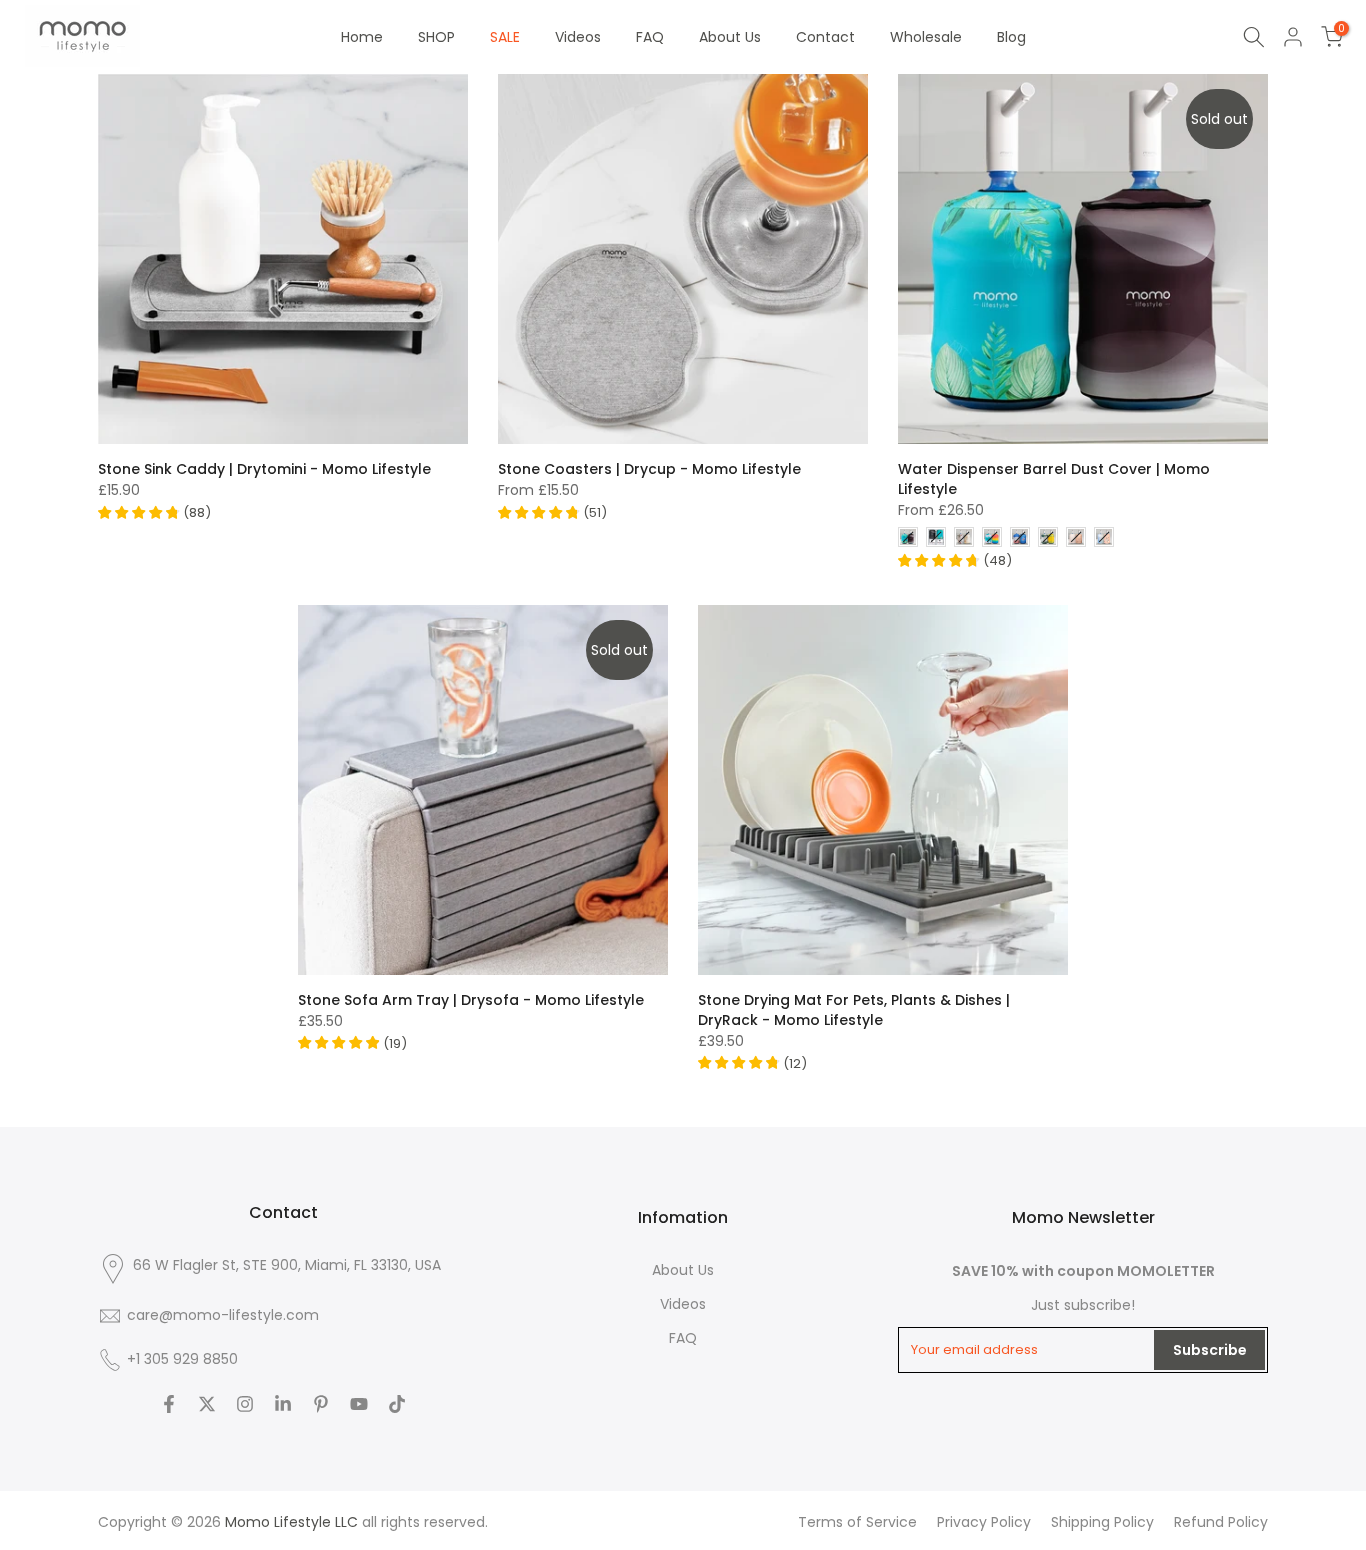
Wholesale (926, 37)
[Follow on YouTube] (359, 1404)
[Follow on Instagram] (245, 1404)
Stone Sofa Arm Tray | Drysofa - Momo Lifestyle (471, 1000)
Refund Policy (1221, 1522)
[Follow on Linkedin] (283, 1404)
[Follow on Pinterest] (321, 1404)
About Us (730, 37)
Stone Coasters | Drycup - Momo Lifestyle (649, 469)
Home (362, 37)
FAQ (650, 37)
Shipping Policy (1102, 1522)
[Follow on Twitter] (207, 1404)
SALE (505, 37)
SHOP (436, 37)
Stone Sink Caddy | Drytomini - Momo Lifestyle (264, 469)
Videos (578, 37)
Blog (1011, 37)
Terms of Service (857, 1522)
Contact (825, 37)
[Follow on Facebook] (169, 1404)
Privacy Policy (984, 1522)
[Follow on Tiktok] (397, 1404)
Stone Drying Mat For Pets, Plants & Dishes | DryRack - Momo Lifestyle (854, 1010)
